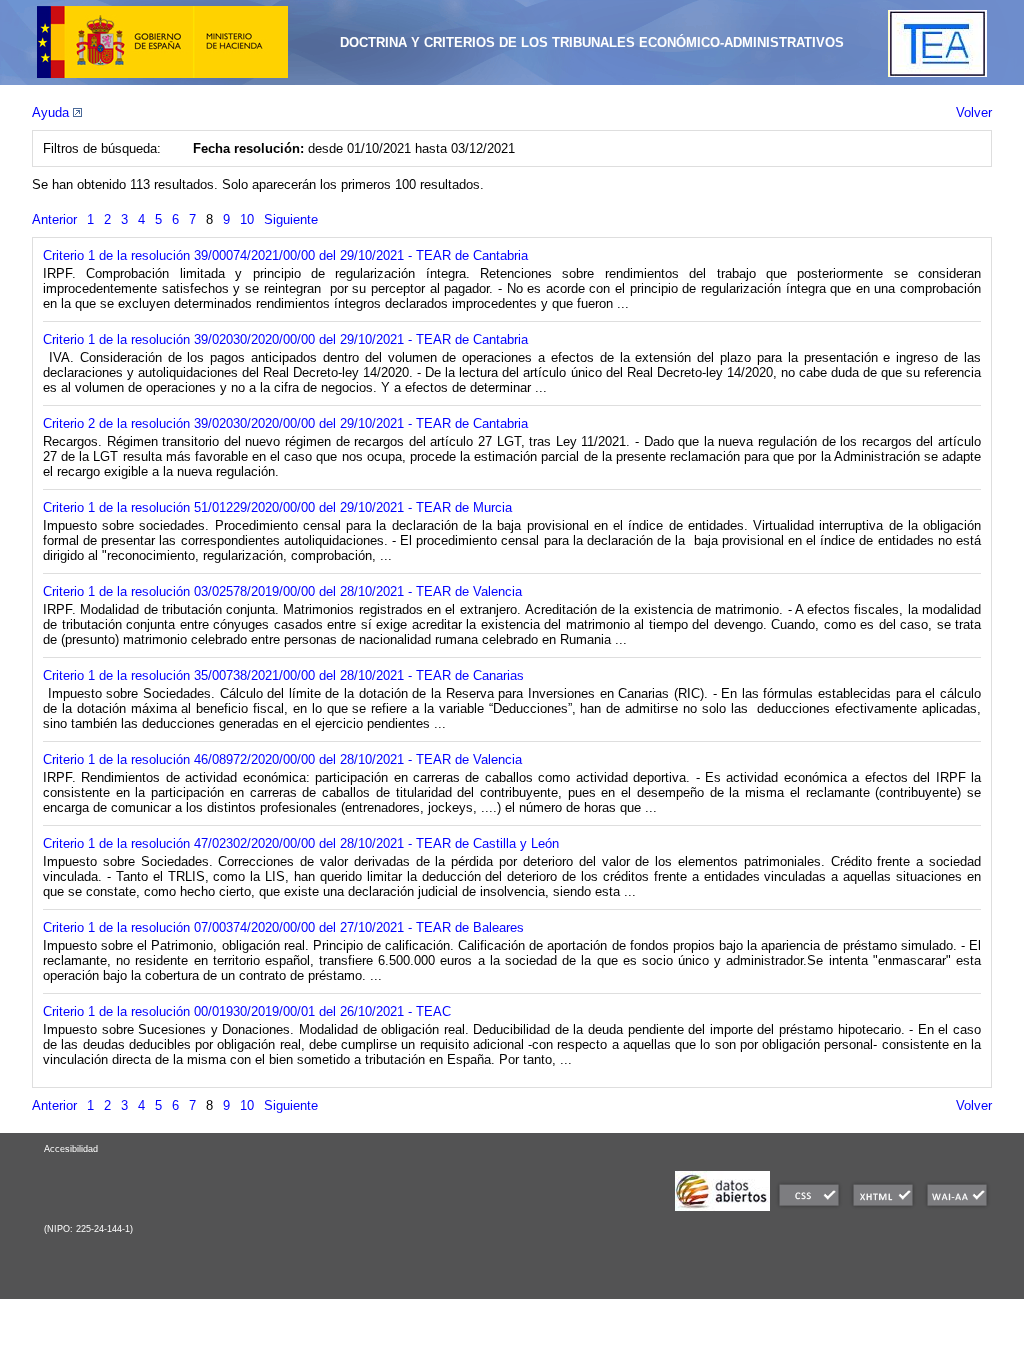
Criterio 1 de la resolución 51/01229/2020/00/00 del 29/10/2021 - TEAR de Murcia (277, 507)
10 (247, 219)
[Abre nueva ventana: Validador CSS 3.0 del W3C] (809, 1206)
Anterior (54, 219)
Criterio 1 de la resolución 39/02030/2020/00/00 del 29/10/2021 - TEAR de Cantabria (285, 339)
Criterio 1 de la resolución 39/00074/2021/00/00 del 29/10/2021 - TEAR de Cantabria (285, 255)
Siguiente (291, 219)
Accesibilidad (71, 1149)
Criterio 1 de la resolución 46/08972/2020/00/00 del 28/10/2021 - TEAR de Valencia (282, 759)
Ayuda (52, 112)
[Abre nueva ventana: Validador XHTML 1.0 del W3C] (883, 1206)
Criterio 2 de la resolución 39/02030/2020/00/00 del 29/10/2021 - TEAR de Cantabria (285, 423)
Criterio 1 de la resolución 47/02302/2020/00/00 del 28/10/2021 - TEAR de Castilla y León (301, 843)
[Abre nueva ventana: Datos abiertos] (722, 1206)
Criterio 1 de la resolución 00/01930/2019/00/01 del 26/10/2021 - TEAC (247, 1011)
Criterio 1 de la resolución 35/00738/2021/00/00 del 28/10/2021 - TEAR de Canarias (283, 675)
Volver (974, 112)
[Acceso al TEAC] (937, 72)
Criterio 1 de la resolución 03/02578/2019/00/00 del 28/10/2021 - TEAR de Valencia (282, 591)
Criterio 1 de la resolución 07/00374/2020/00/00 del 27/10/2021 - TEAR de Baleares (283, 927)
